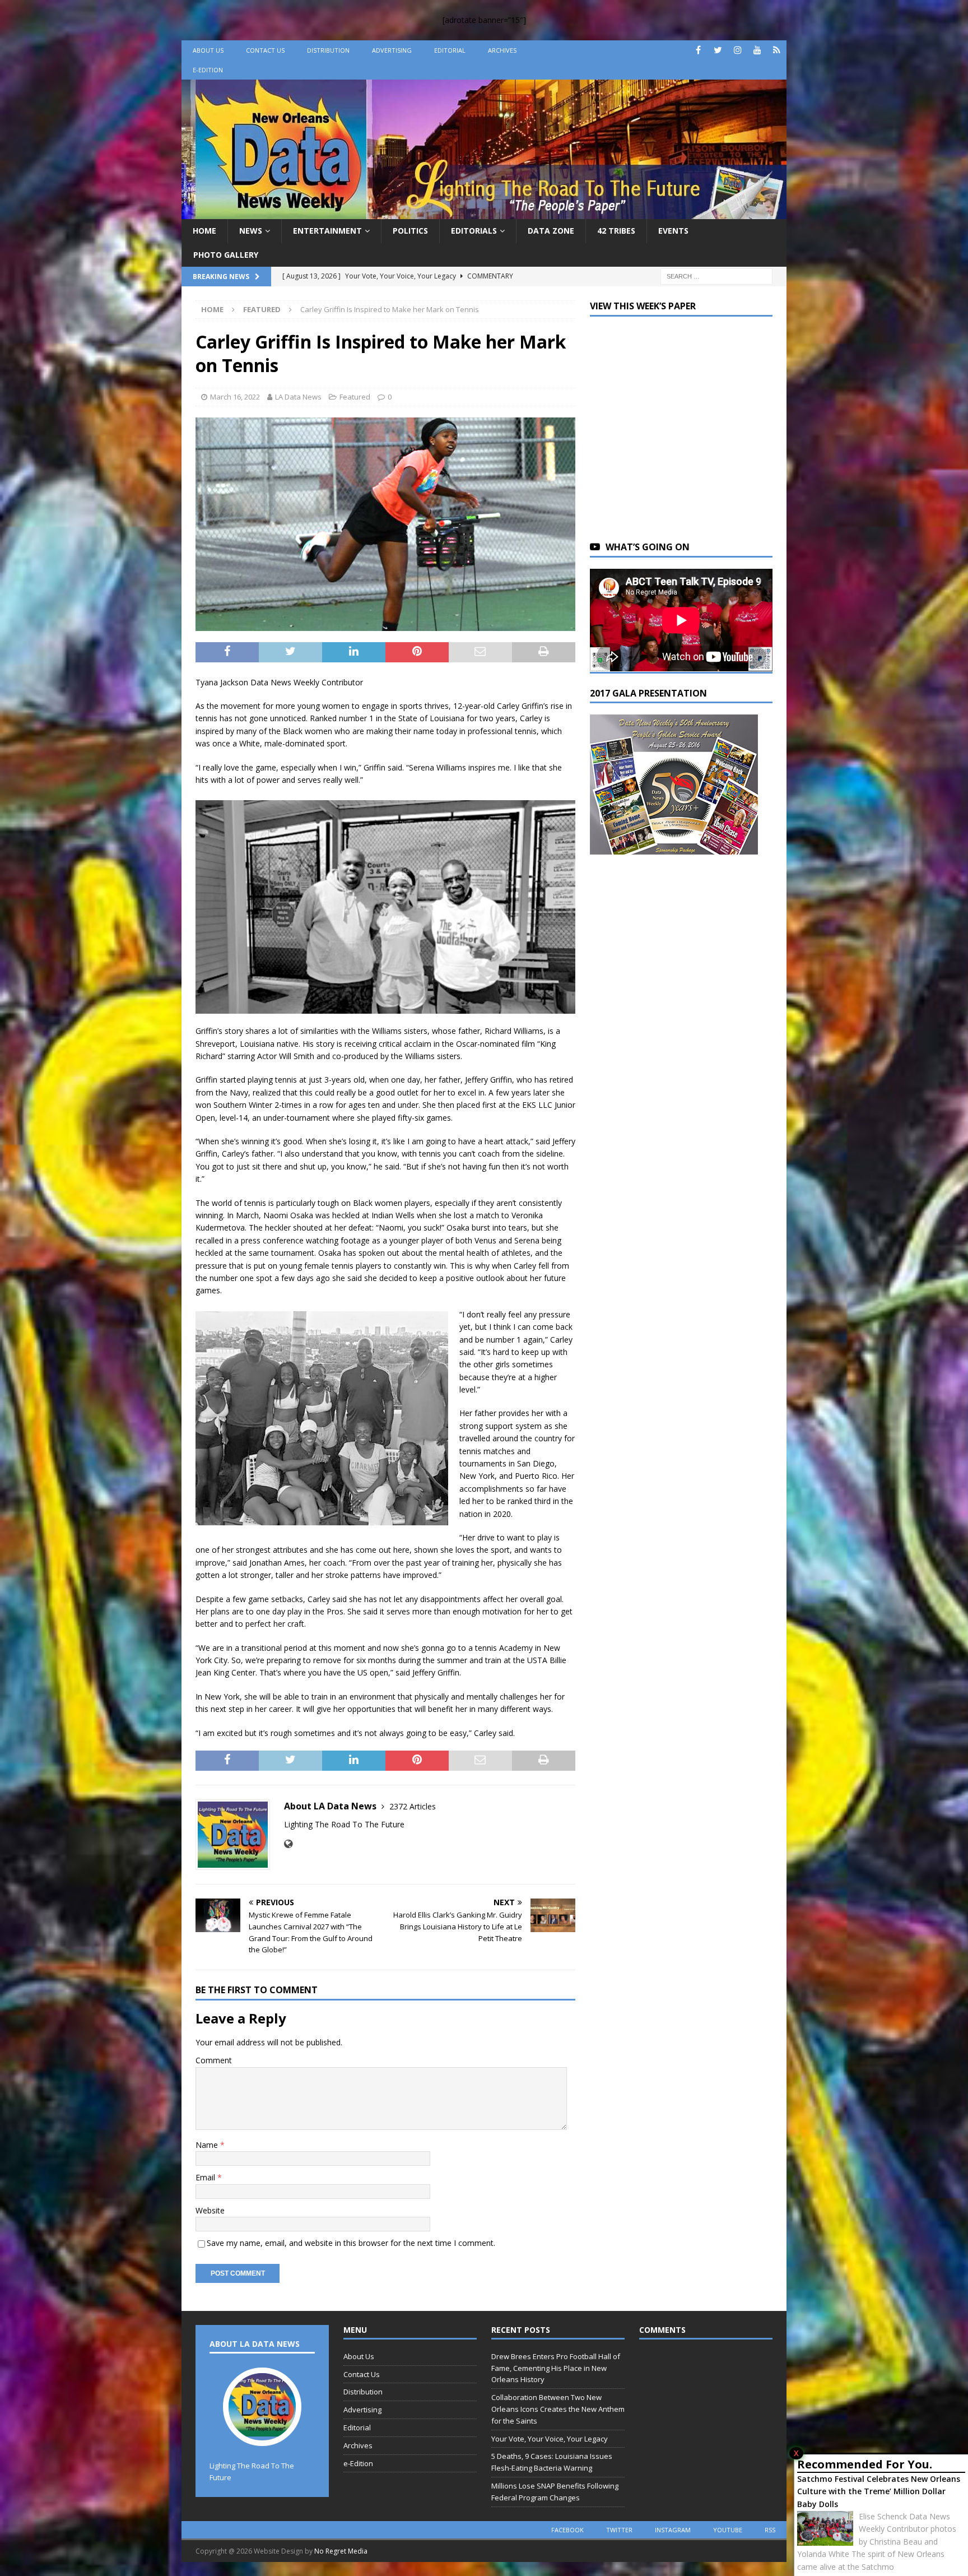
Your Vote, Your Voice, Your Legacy (550, 2439)
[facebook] (698, 50)
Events (673, 231)
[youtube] (757, 50)
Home (204, 231)
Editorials (474, 231)
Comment (214, 2060)
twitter (619, 2530)
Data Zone (551, 231)
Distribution (328, 50)
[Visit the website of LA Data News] (288, 1844)
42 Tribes (616, 231)
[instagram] (737, 50)
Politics (410, 231)
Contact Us (265, 50)
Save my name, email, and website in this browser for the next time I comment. (351, 2243)
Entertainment (327, 231)
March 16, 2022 (235, 397)
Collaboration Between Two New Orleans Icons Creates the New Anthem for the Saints (558, 2409)
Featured (355, 397)
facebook (567, 2530)
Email (206, 2177)
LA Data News (298, 397)
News (251, 231)
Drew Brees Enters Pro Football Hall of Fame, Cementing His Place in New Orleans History (556, 2368)
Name (208, 2145)
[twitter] (718, 50)
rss (770, 2530)
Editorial (450, 50)
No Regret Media (341, 2551)
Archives (502, 50)
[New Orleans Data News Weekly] (484, 213)
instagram (673, 2530)
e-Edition (208, 70)
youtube (728, 2530)
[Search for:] (716, 275)
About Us (208, 50)
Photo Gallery (226, 255)
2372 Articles (413, 1806)
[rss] (777, 50)
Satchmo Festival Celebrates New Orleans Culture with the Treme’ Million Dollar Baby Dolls (879, 2491)
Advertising (392, 50)
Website (210, 2210)
